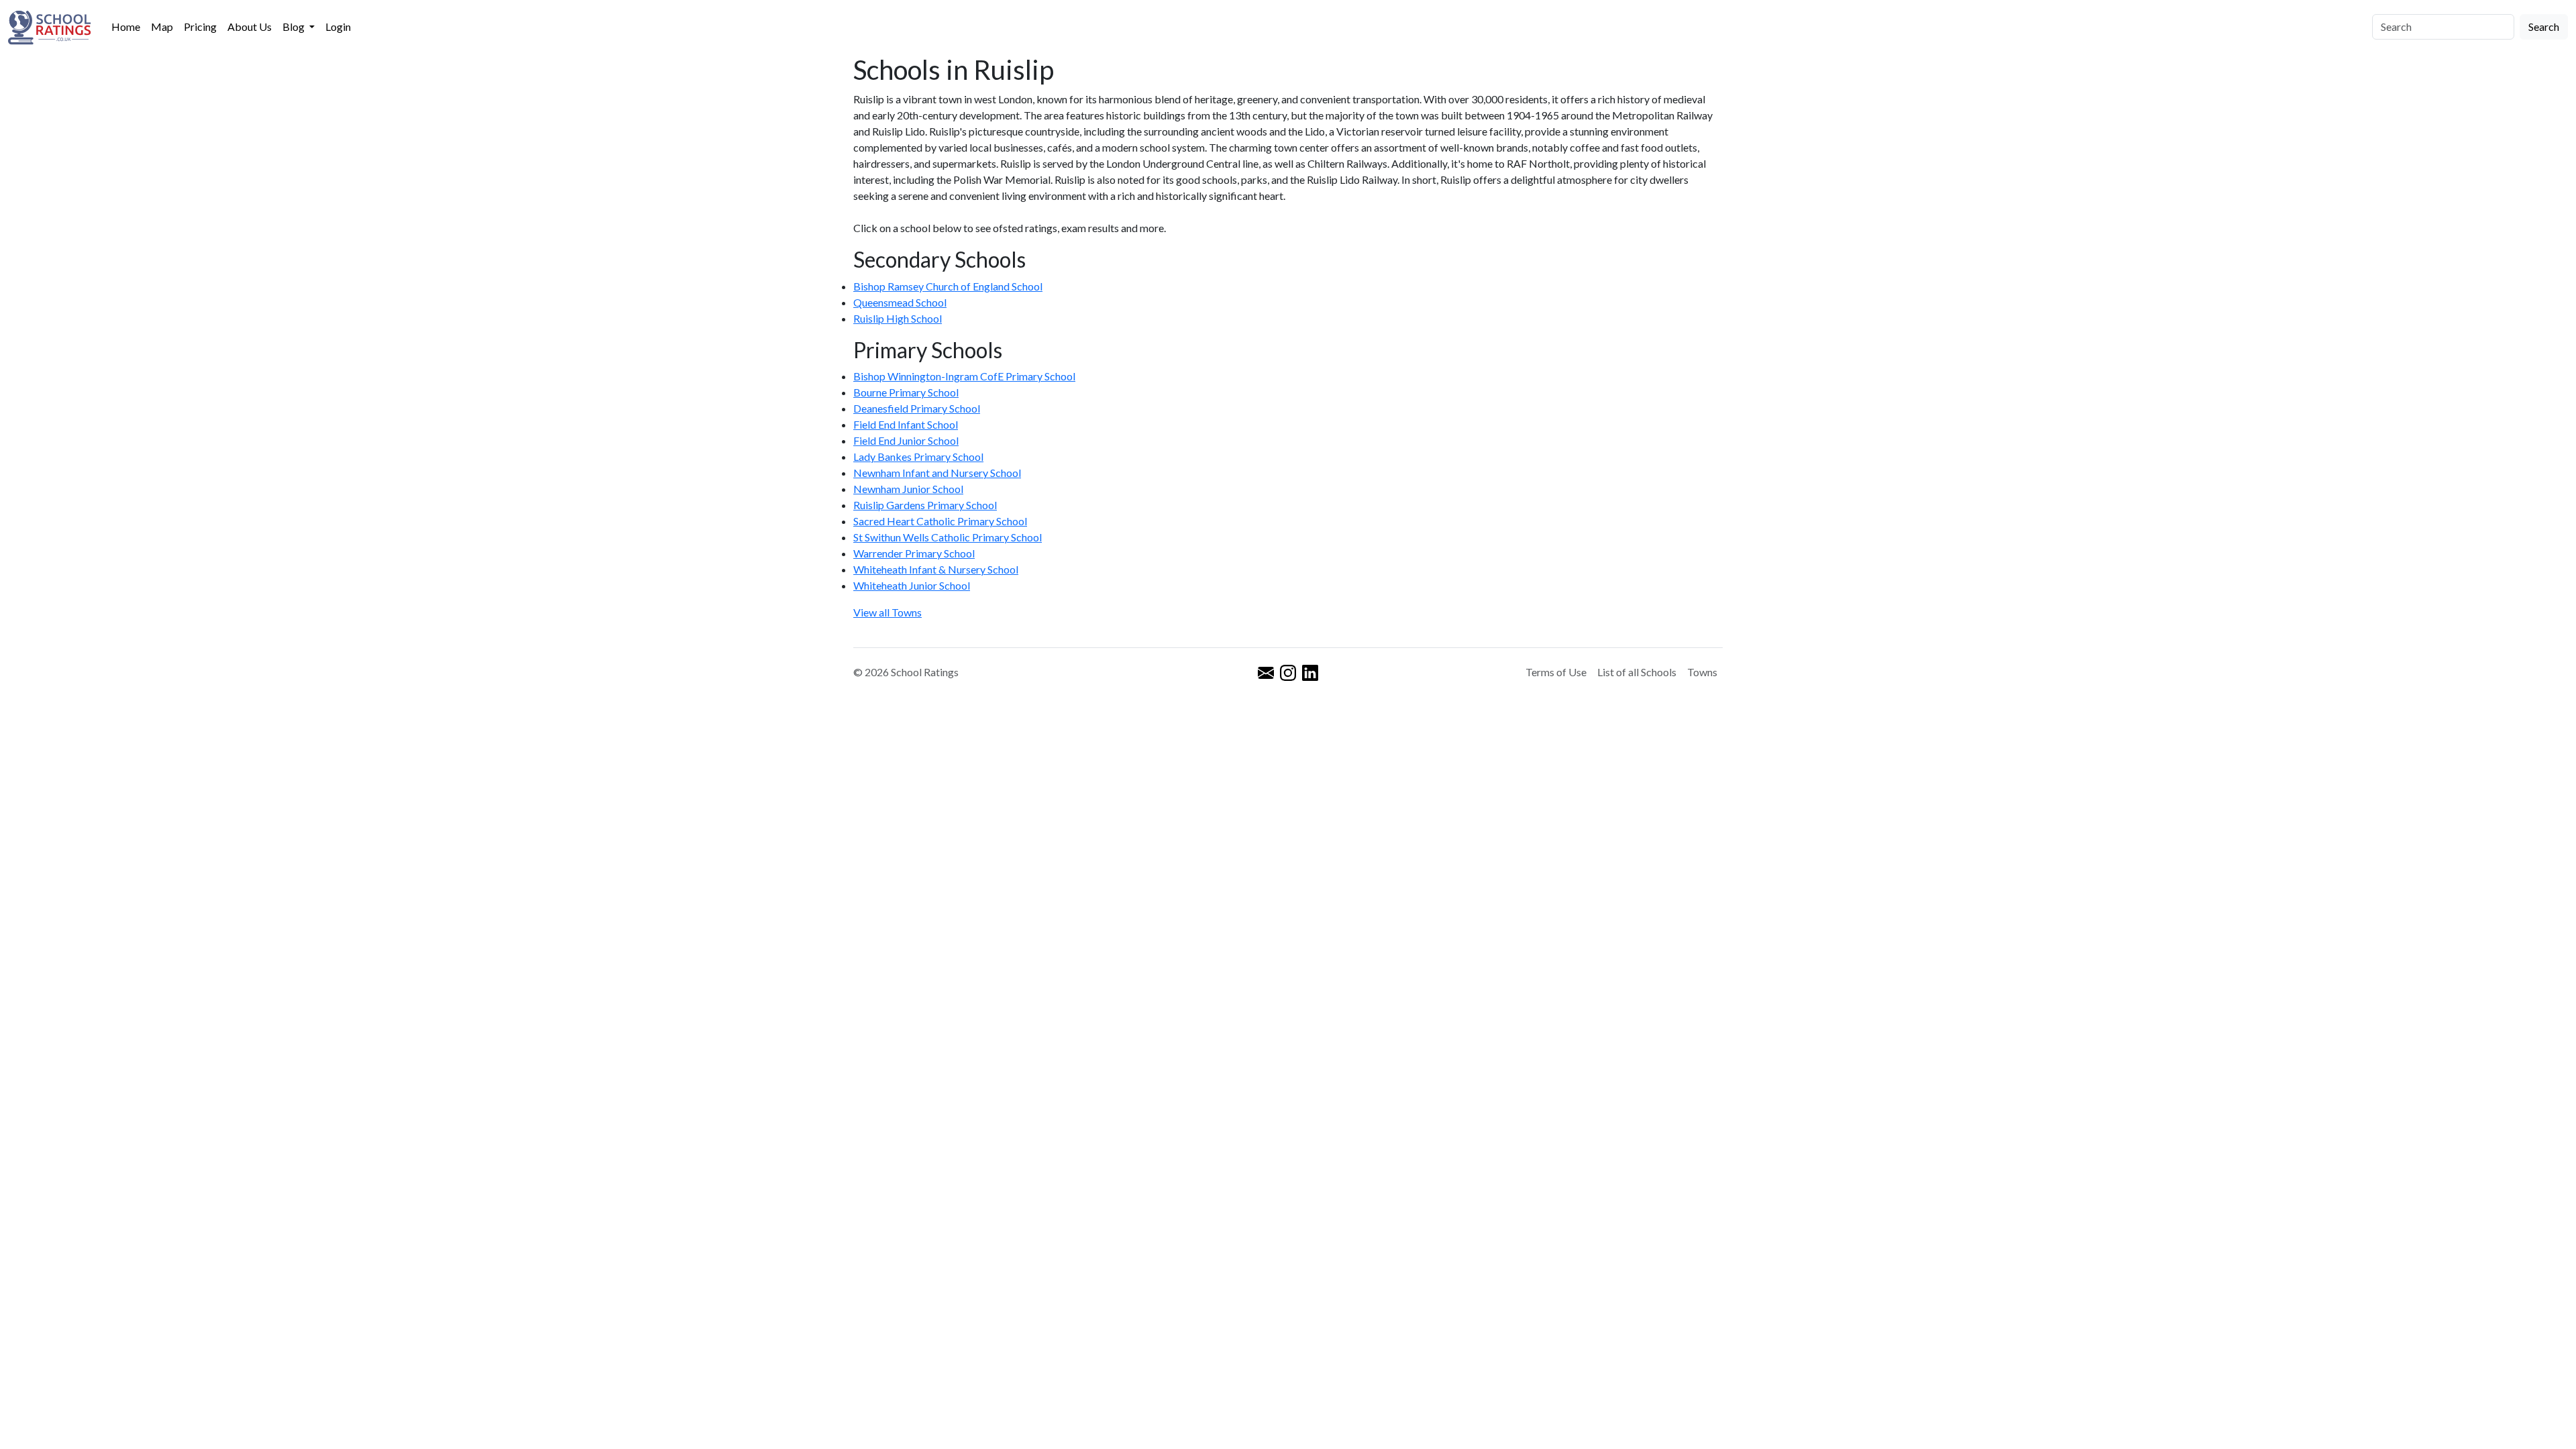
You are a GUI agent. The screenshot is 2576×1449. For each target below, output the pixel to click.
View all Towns (888, 612)
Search (2544, 26)
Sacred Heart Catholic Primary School (940, 521)
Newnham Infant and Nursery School (937, 473)
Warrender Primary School (914, 553)
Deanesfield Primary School (917, 408)
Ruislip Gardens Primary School (925, 505)
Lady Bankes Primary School (918, 457)
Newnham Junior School (908, 489)
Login (338, 26)
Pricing (200, 26)
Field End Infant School (906, 424)
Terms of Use (1556, 672)
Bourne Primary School (906, 392)
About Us (250, 26)
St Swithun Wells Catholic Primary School (948, 537)
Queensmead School (900, 302)
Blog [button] (294, 26)
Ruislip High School (898, 318)
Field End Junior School (906, 440)
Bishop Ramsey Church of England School (948, 286)
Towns (1702, 672)
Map (162, 26)
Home (126, 26)
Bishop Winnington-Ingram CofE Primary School (964, 376)
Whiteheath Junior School (912, 585)
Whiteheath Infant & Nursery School (936, 569)
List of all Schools (1637, 672)
